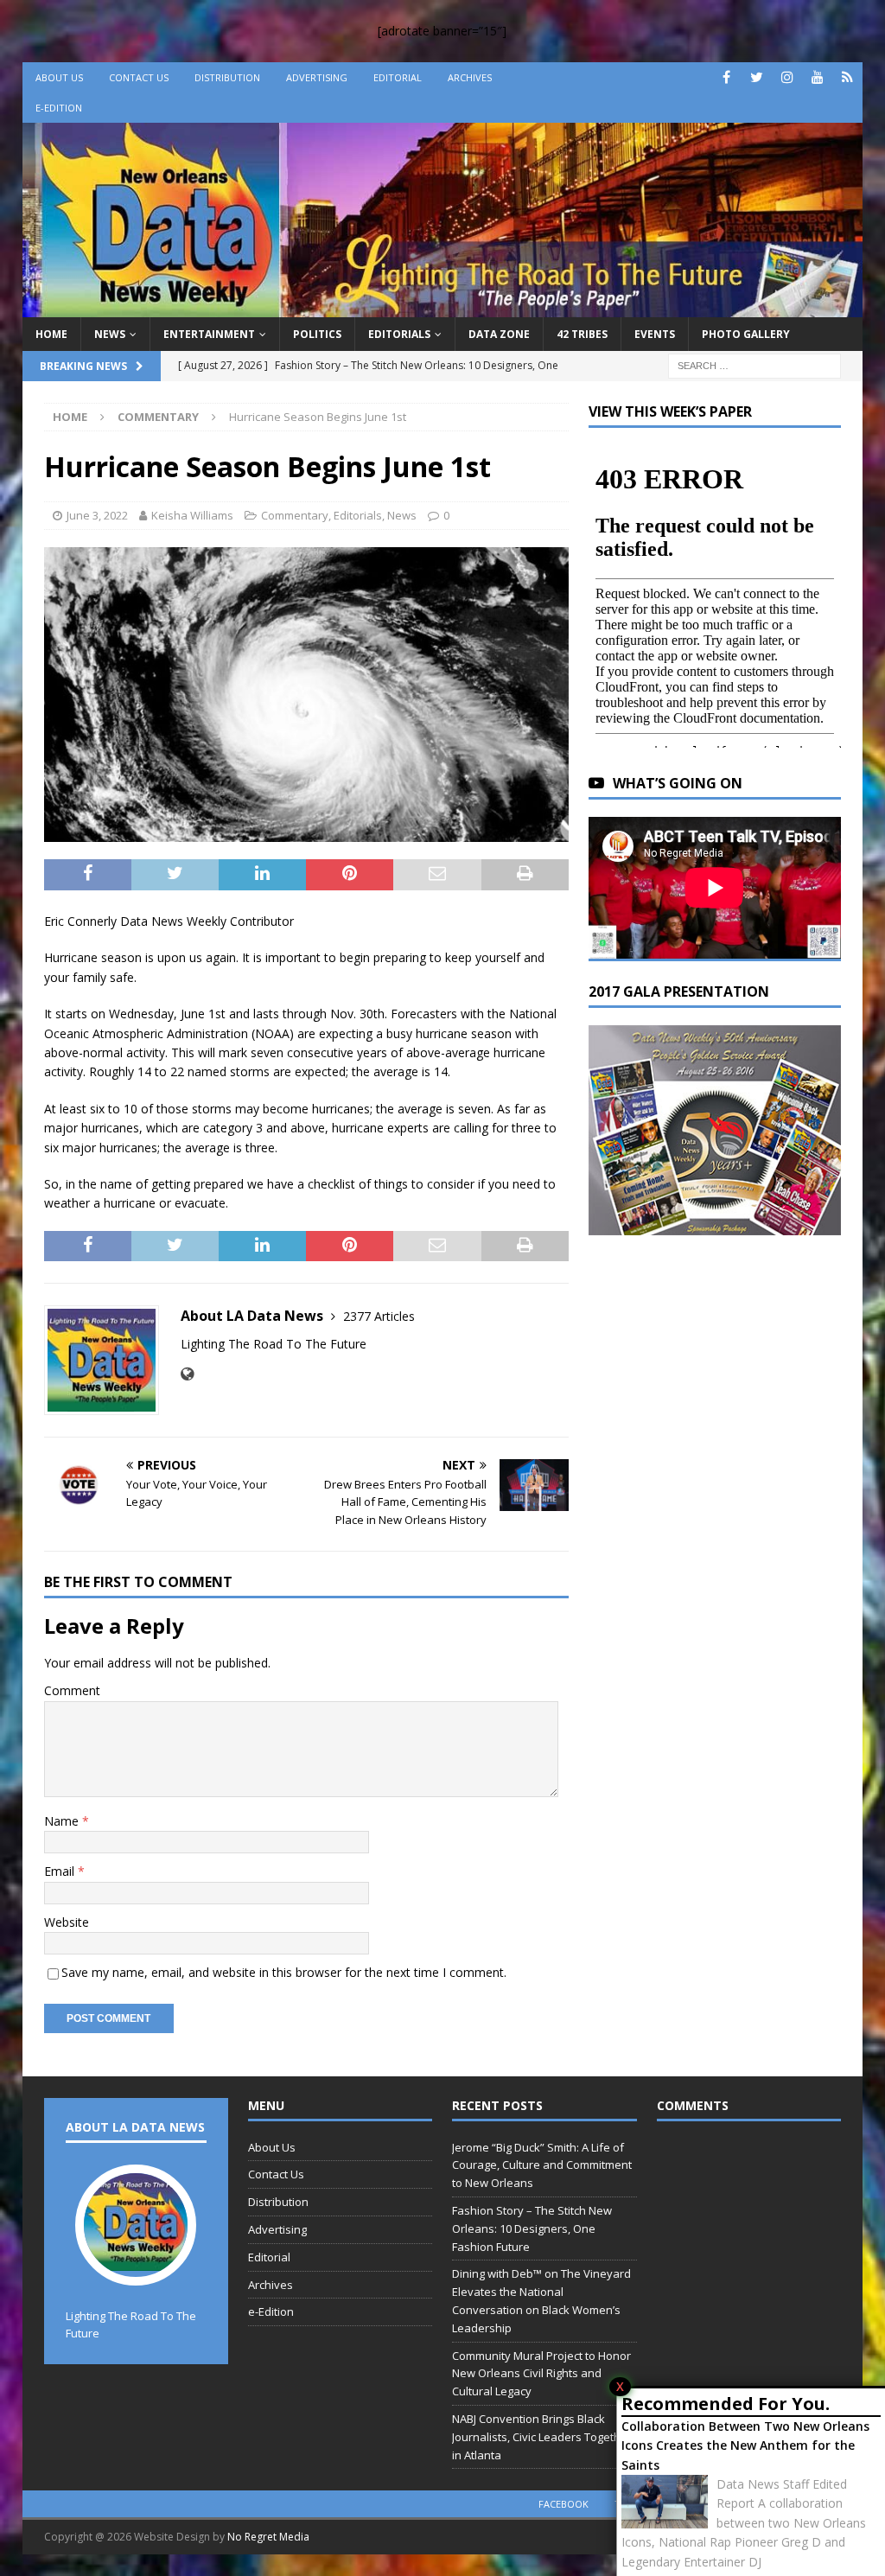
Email (61, 1871)
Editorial (398, 77)
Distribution (227, 77)
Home (51, 334)
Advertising (317, 77)
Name (63, 1821)
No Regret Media (268, 2537)
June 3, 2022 (97, 515)
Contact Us (139, 77)
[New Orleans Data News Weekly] (443, 306)
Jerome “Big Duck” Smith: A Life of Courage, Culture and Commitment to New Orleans (542, 2165)
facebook (563, 2504)
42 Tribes (582, 334)
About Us (59, 77)
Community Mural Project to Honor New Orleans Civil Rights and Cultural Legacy (541, 2374)
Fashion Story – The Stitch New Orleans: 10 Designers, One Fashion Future (532, 2228)
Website (67, 1922)
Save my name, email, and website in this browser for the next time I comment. (284, 1972)
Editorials (399, 334)
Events (655, 334)
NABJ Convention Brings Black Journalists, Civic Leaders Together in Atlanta (542, 2437)
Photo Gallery (746, 334)
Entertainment (209, 334)
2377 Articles (379, 1316)
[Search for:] (754, 364)
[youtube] (817, 77)
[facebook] (726, 77)
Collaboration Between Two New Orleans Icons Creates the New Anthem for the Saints (745, 2445)
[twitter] (757, 77)
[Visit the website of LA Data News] (187, 1374)
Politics (317, 334)
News (110, 334)
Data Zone (499, 334)
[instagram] (787, 77)
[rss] (847, 77)
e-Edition (59, 108)
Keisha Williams (192, 515)
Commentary (295, 515)
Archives (470, 77)
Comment (72, 1690)
